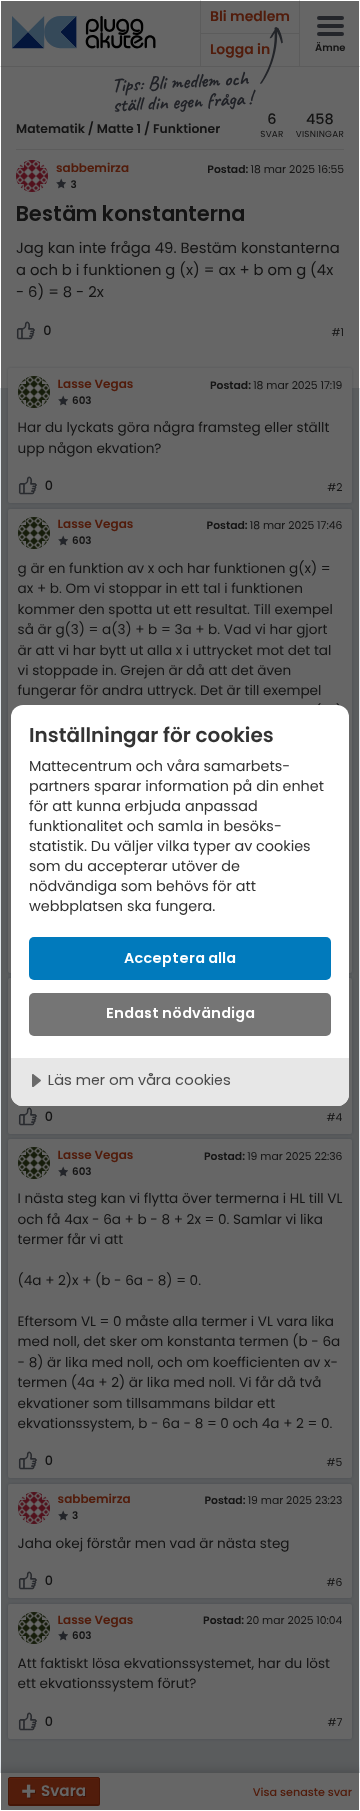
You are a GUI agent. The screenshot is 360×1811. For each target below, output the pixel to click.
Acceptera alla (180, 958)
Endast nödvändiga (180, 1013)
